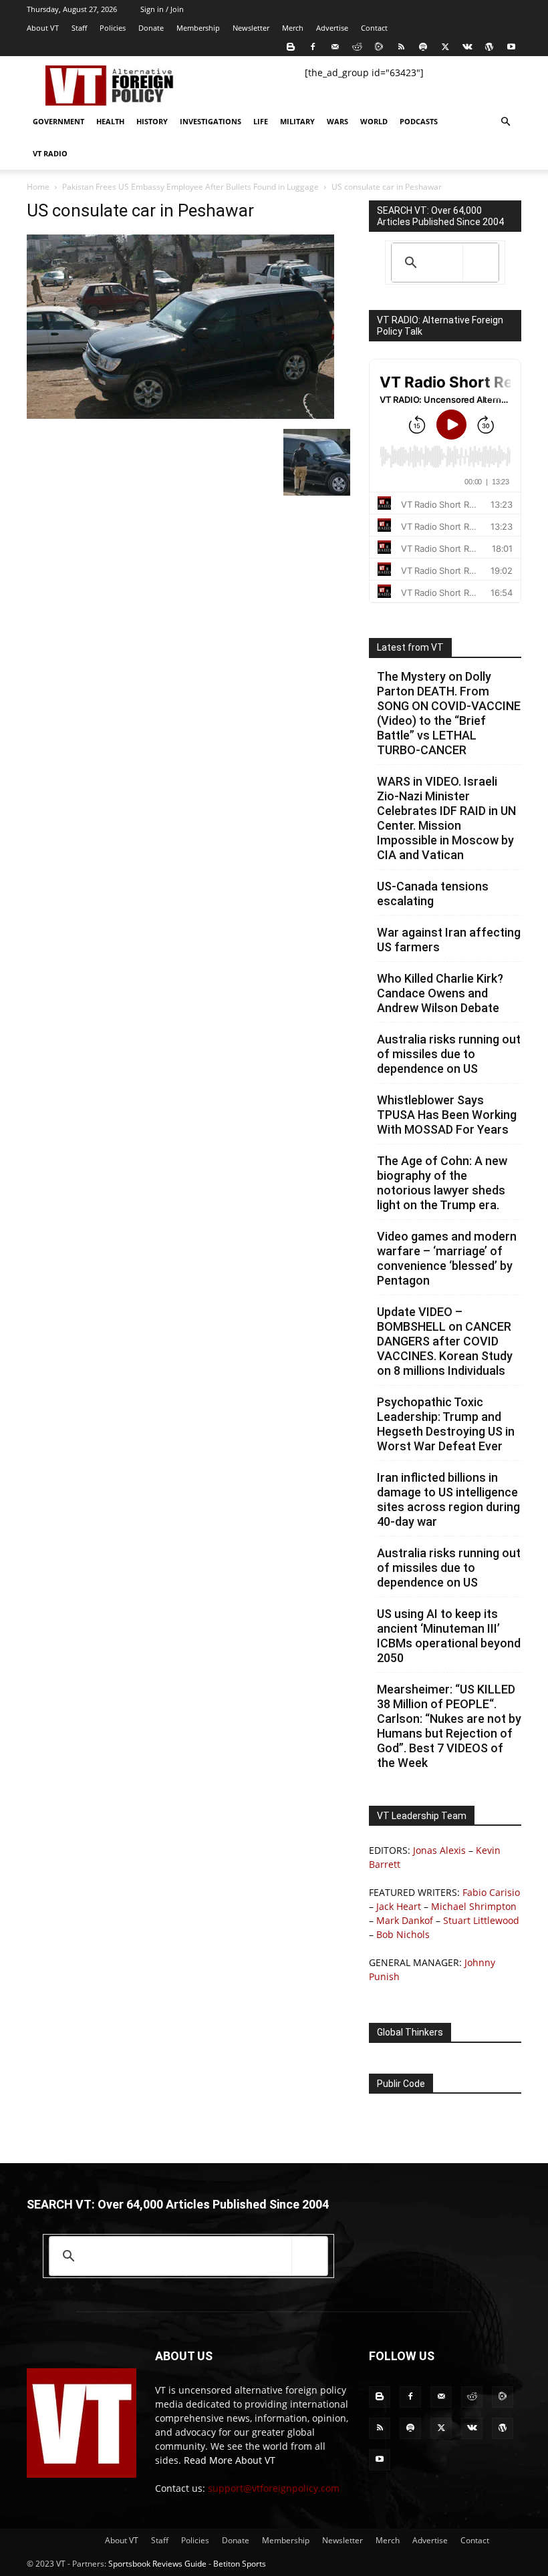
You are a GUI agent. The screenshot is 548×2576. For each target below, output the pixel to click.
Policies (113, 28)
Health (110, 121)
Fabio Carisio (491, 1892)
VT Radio (50, 153)
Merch (293, 28)
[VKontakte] (467, 47)
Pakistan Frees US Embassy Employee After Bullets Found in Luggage (190, 187)
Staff (79, 28)
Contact (374, 28)
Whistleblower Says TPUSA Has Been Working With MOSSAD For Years (447, 1115)
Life (261, 121)
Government (58, 121)
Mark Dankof (405, 1920)
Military (297, 121)
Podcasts (419, 121)
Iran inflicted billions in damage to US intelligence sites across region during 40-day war (448, 1499)
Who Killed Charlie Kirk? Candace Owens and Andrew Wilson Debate (440, 993)
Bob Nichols (403, 1934)
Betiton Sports (240, 2564)
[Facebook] (313, 47)
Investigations (211, 121)
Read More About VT (230, 2460)
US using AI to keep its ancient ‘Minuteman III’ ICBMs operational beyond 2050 (449, 1636)
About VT (43, 28)
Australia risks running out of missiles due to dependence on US (449, 1054)
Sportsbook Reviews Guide (157, 2564)
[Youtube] (511, 47)
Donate (151, 28)
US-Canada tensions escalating (433, 894)
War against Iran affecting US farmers (449, 940)
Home (38, 187)
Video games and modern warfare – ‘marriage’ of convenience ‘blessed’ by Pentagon (447, 1258)
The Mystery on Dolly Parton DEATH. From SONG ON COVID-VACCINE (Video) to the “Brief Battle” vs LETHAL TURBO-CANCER (449, 713)
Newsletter (251, 28)
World (374, 121)
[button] (505, 122)
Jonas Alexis (439, 1850)
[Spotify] (423, 47)
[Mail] (335, 47)
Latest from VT (410, 647)
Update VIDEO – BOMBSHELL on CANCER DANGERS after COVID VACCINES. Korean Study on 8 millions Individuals (445, 1341)
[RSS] (401, 47)
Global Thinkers (410, 2032)
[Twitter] (445, 47)
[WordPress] (489, 47)
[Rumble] (379, 47)
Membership (198, 28)
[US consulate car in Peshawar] (180, 415)
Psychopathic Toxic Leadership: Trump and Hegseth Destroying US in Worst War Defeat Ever (446, 1424)
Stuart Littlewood (481, 1920)
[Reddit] (357, 47)
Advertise (332, 28)
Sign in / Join (162, 9)
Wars (337, 121)
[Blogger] (291, 47)
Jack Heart (399, 1906)
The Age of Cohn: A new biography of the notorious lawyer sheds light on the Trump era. (442, 1183)
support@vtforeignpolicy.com (274, 2488)
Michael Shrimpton (474, 1906)
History (152, 121)
